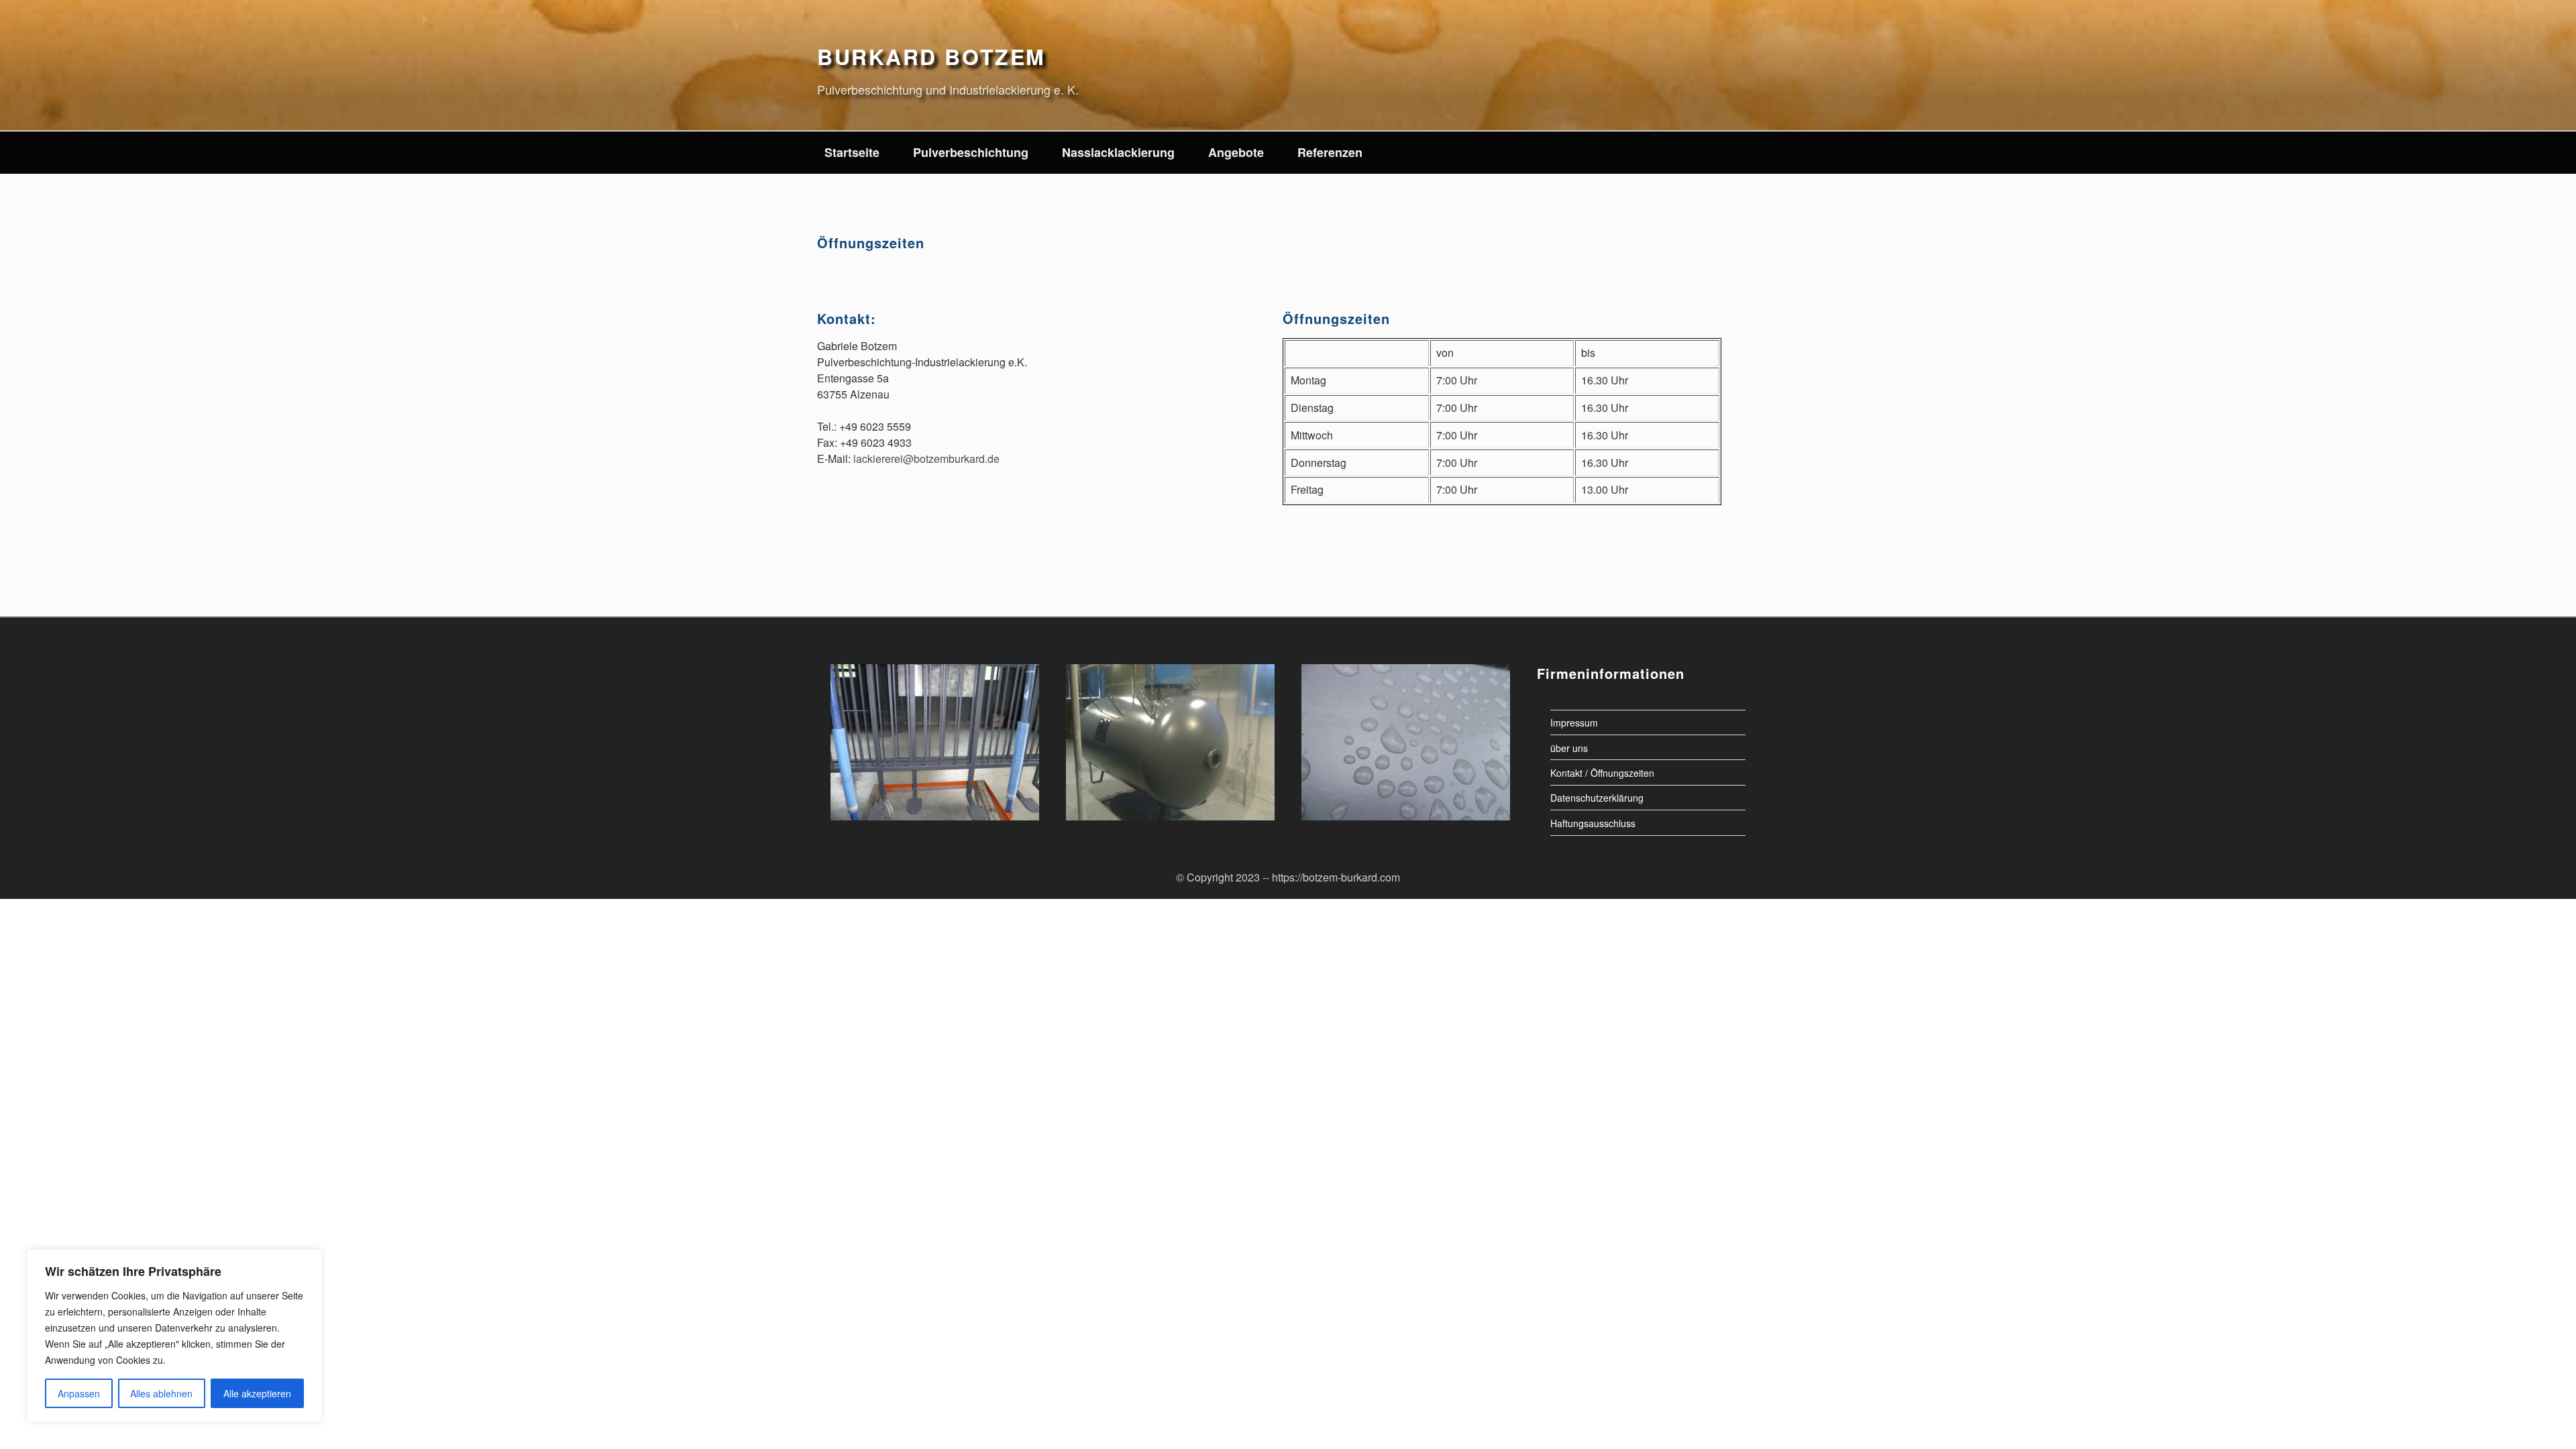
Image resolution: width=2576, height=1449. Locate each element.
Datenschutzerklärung (1597, 798)
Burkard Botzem (931, 56)
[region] (174, 1336)
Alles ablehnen (161, 1393)
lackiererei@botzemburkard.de (926, 459)
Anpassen (79, 1393)
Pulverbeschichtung (971, 152)
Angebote (1236, 152)
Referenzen (1330, 152)
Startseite (852, 152)
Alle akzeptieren (257, 1393)
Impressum (1574, 722)
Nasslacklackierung (1118, 152)
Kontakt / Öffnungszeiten (1602, 772)
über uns (1569, 747)
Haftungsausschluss (1593, 822)
